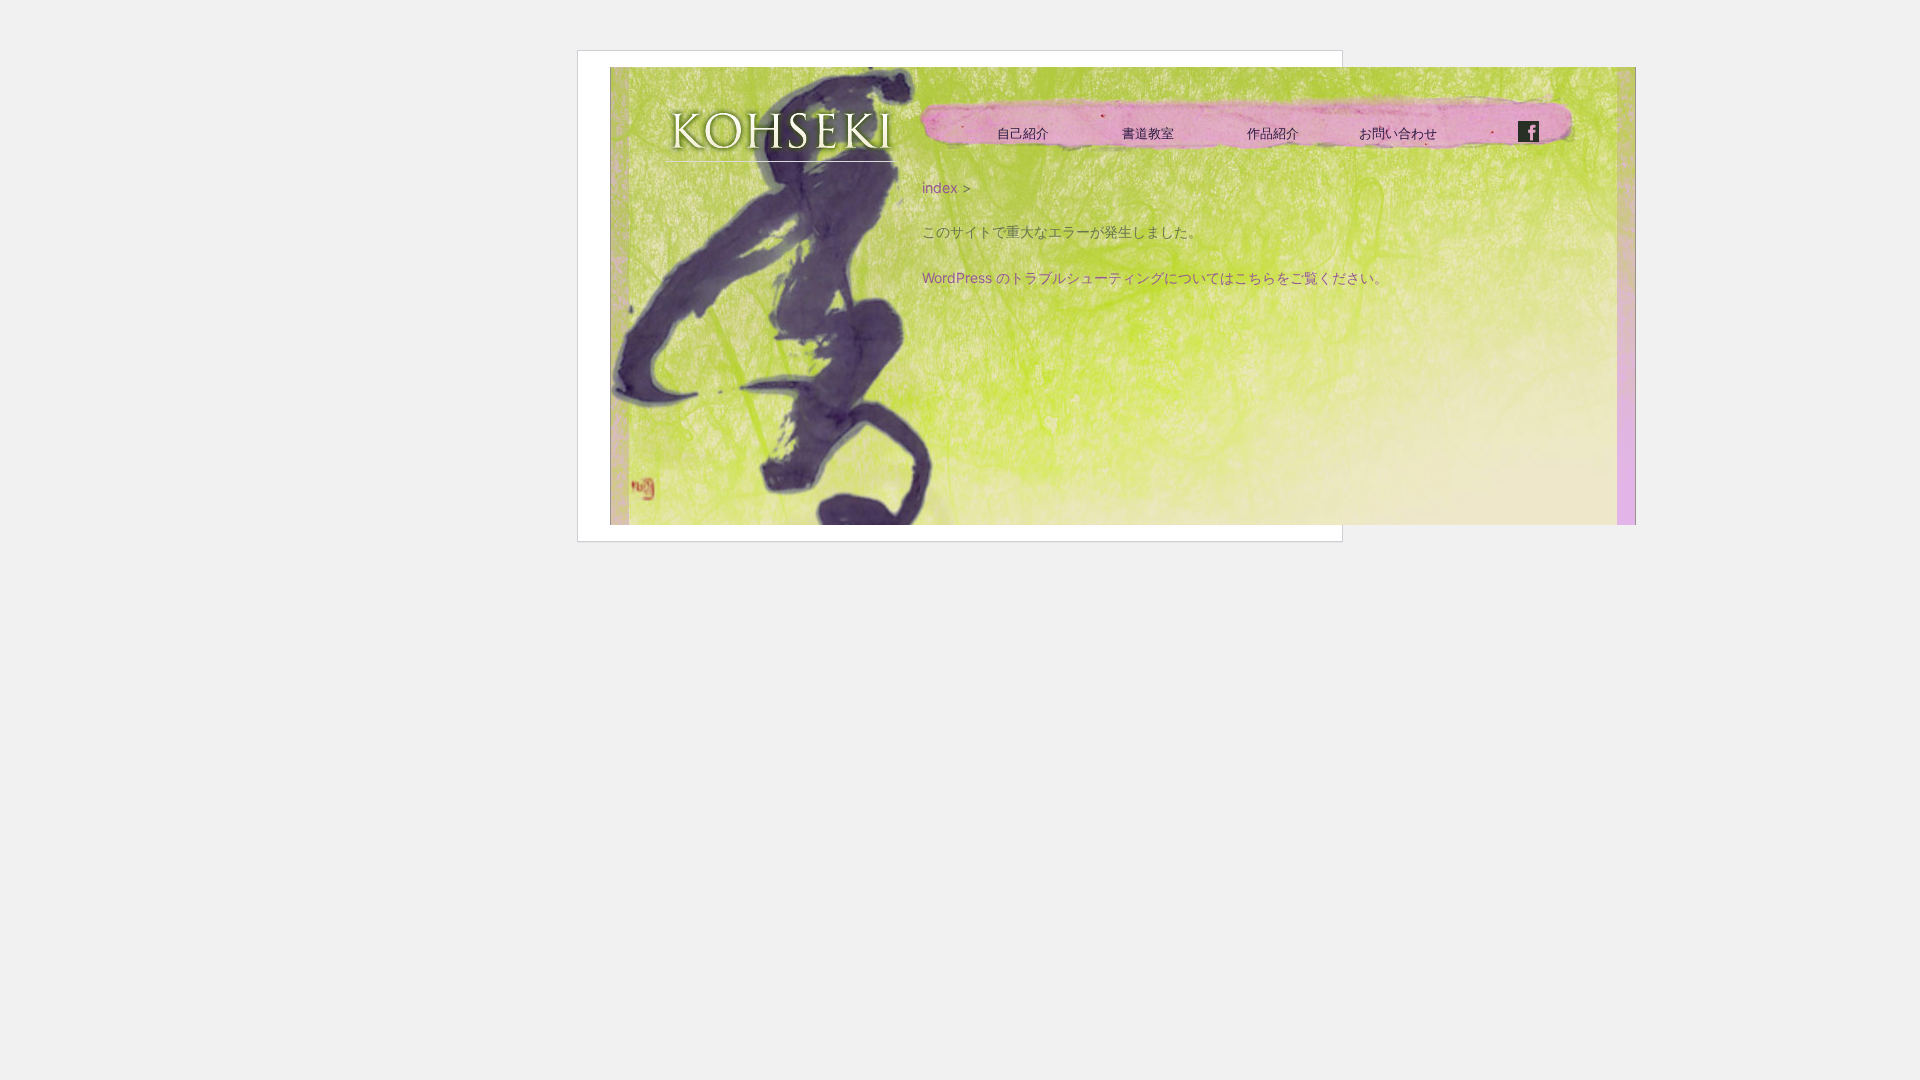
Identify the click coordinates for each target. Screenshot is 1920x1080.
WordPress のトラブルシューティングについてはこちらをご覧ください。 (1155, 277)
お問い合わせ (1398, 133)
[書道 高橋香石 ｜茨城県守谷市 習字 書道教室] (781, 134)
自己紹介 (1023, 133)
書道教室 (1148, 133)
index (940, 187)
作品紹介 (1273, 133)
